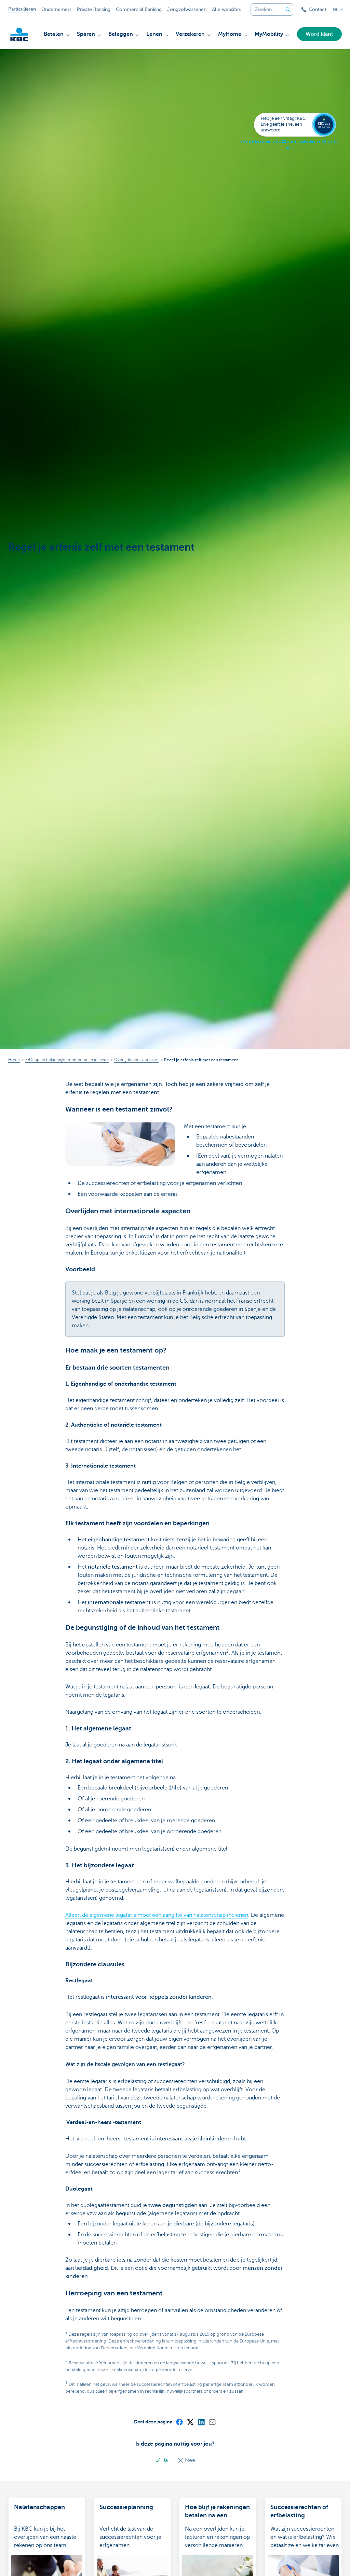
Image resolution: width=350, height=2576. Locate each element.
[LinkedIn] (201, 2422)
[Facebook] (179, 2422)
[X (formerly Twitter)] (190, 2422)
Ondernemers (56, 9)
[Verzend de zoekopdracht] (288, 10)
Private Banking (94, 9)
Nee (189, 2460)
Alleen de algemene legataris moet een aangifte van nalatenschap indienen (157, 1915)
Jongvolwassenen (187, 9)
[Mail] (212, 2422)
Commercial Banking (139, 9)
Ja (165, 2460)
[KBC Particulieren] (19, 34)
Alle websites (226, 9)
